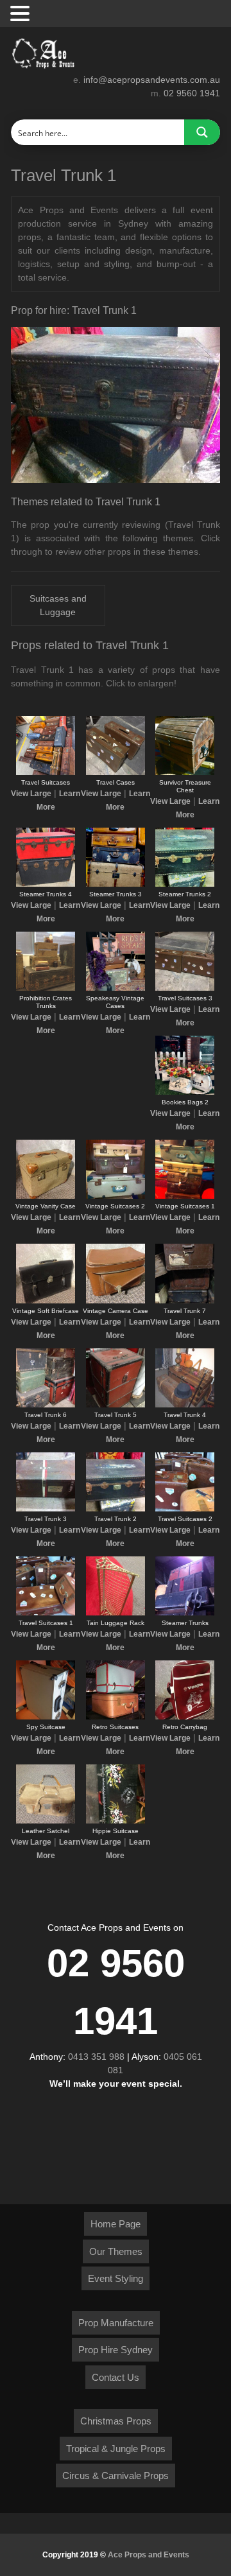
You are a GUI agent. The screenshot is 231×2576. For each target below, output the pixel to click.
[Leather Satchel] (46, 1821)
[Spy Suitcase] (46, 1717)
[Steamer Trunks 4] (46, 884)
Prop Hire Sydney (116, 2350)
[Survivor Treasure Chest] (185, 772)
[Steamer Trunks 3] (116, 884)
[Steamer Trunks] (185, 1613)
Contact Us (116, 2377)
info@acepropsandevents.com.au (152, 80)
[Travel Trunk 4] (185, 1405)
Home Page (116, 2224)
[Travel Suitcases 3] (185, 988)
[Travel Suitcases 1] (46, 1613)
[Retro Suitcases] (116, 1717)
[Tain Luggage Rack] (116, 1613)
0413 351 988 (96, 2057)
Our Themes (116, 2251)
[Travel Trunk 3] (46, 1509)
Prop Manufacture (116, 2323)
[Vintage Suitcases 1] (185, 1196)
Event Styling (116, 2278)
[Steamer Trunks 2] (185, 884)
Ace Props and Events (149, 2555)
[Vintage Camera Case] (116, 1301)
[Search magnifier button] (202, 132)
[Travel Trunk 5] (116, 1405)
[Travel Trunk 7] (185, 1301)
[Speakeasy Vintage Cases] (116, 988)
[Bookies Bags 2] (185, 1092)
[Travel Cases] (116, 772)
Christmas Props (116, 2421)
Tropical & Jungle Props (116, 2449)
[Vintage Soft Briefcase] (46, 1301)
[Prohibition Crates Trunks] (46, 988)
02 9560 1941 (192, 93)
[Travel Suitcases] (46, 772)
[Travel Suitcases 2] (185, 1509)
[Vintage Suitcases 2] (116, 1196)
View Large (31, 794)
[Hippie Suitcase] (116, 1821)
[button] (22, 14)
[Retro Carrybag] (185, 1717)
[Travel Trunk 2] (116, 1509)
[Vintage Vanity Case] (46, 1196)
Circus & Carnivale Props (116, 2476)
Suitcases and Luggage (58, 605)
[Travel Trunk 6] (46, 1405)
